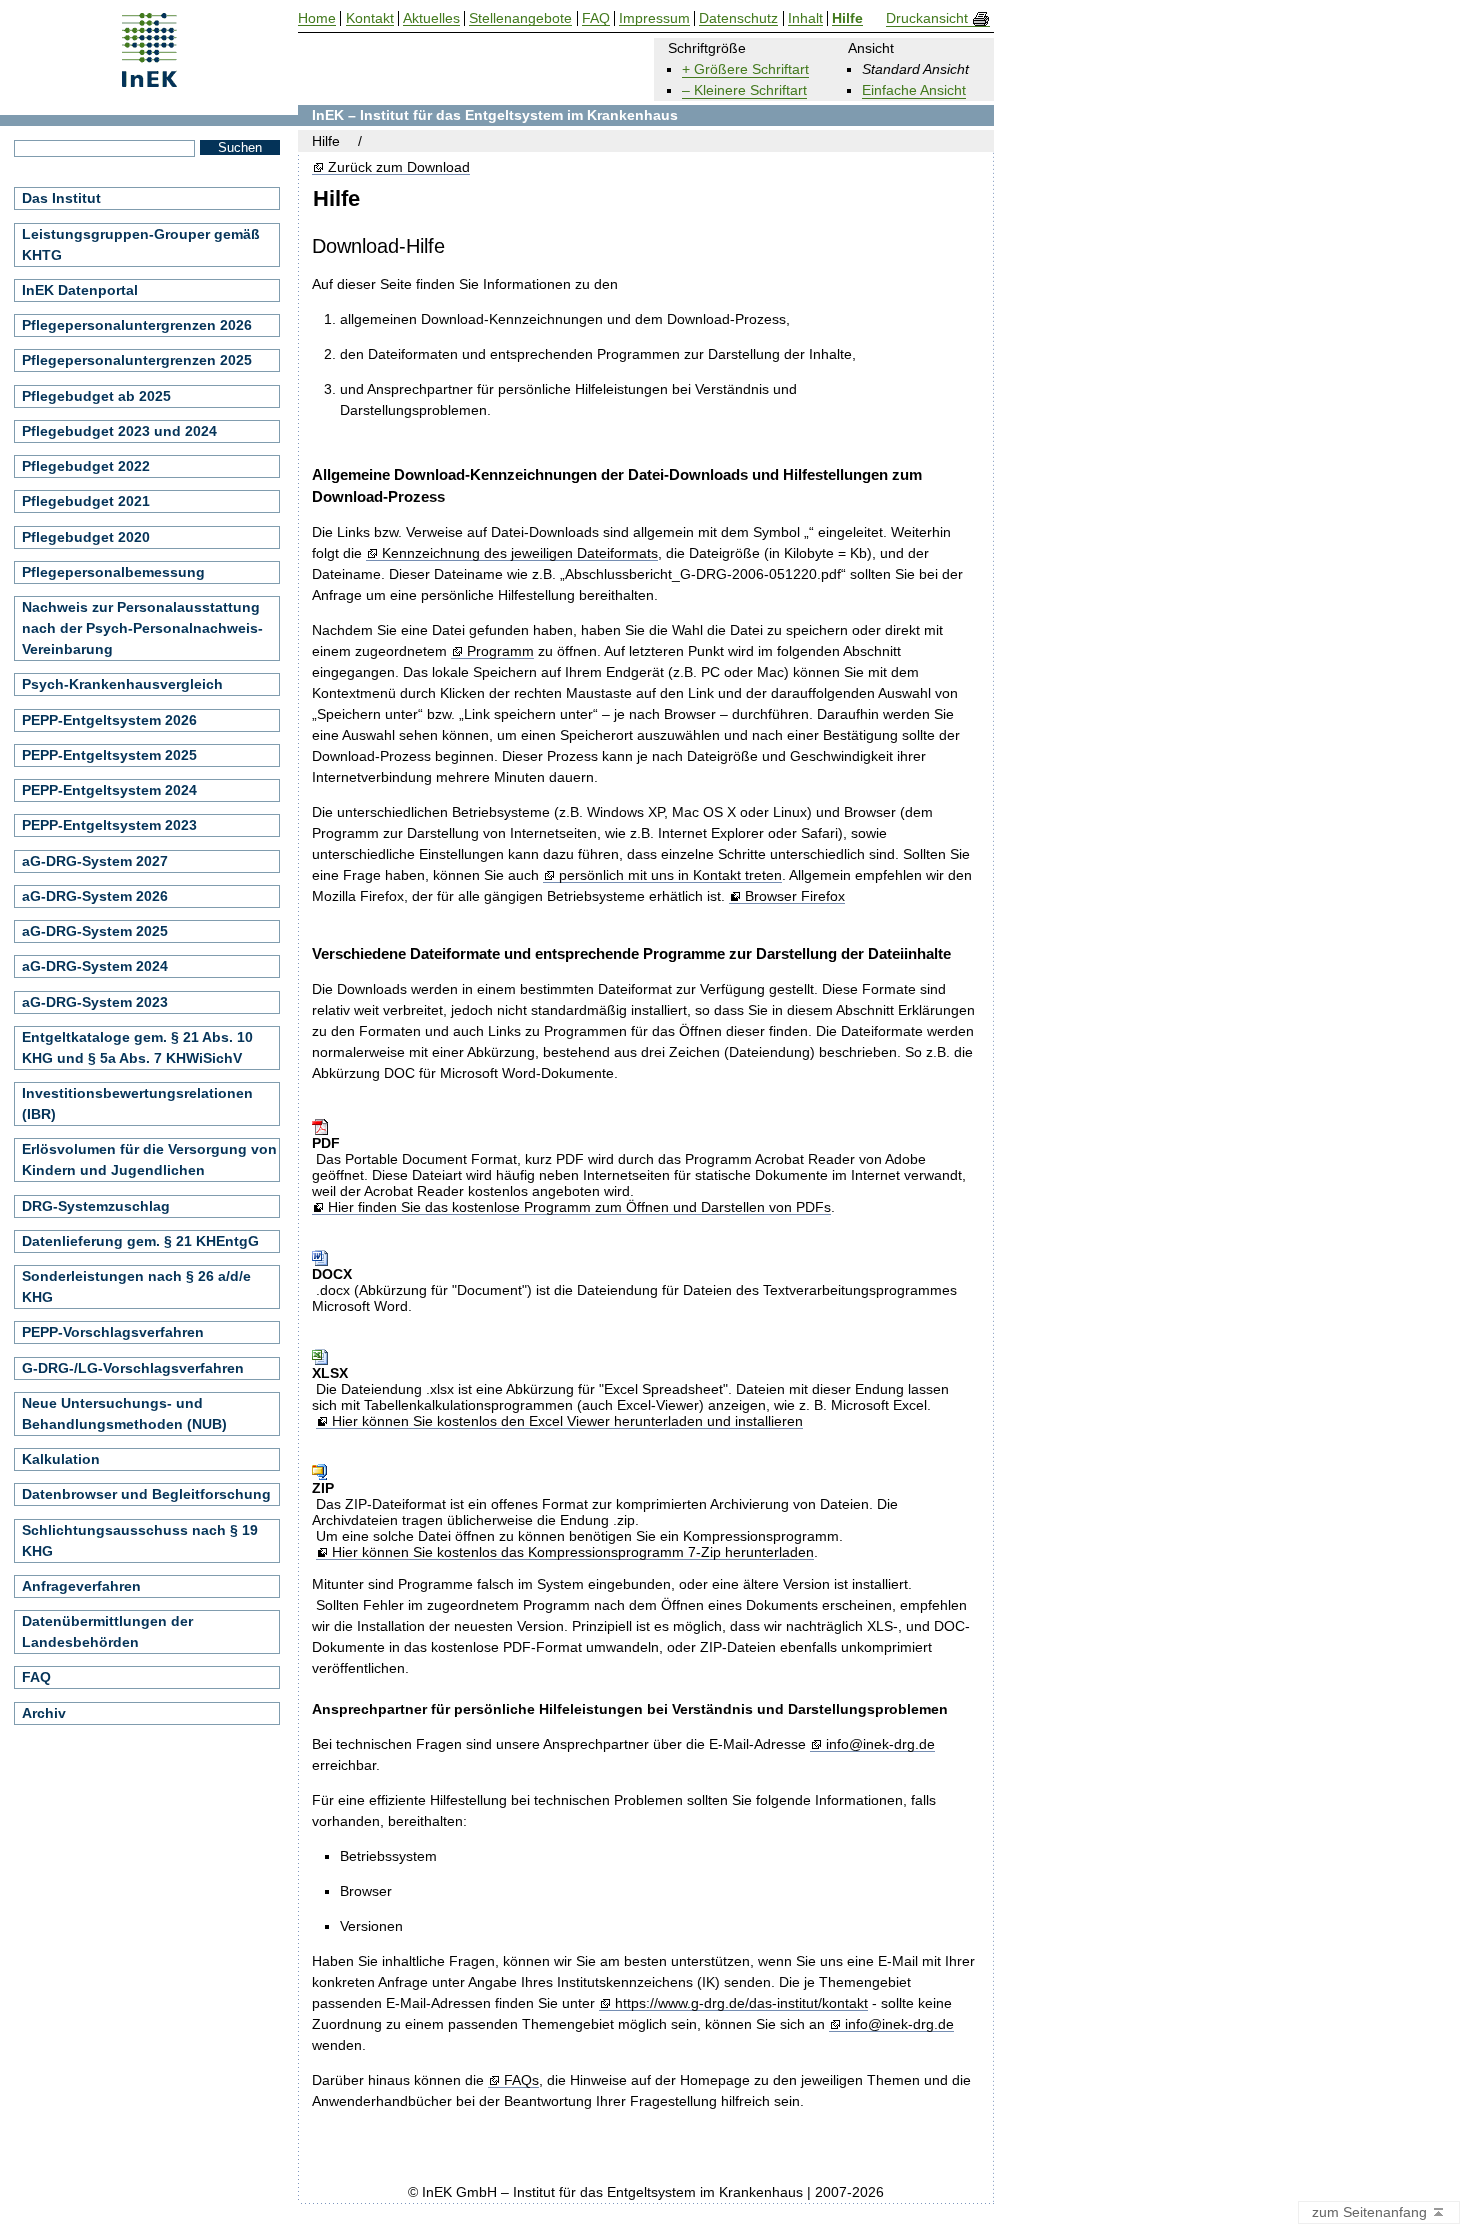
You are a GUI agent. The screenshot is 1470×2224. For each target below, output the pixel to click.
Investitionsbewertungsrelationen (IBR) (137, 1103)
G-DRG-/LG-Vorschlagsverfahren (133, 1368)
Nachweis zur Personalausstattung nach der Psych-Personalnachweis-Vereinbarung (142, 628)
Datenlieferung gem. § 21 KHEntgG (140, 1241)
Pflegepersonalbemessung (113, 572)
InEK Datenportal (80, 290)
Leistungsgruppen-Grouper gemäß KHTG (141, 244)
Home (317, 18)
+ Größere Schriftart (745, 69)
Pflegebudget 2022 (86, 466)
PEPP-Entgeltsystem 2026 (109, 720)
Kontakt (370, 18)
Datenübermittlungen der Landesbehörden (107, 1631)
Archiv (44, 1713)
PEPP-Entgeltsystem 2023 (109, 825)
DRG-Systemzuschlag (96, 1206)
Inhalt (805, 18)
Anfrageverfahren (81, 1586)
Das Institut (61, 198)
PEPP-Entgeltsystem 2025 (109, 755)
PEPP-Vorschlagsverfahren (113, 1332)
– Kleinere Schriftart (744, 90)
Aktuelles (431, 18)
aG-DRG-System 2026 (95, 896)
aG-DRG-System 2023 (95, 1002)
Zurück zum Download (398, 167)
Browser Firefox (794, 896)
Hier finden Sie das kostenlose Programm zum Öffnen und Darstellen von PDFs (579, 1207)
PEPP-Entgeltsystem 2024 (109, 790)
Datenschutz (738, 18)
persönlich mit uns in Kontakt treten (670, 875)
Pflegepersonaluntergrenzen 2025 (137, 360)
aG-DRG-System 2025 (95, 931)
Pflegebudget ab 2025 (96, 396)
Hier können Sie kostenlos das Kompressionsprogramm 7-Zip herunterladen (572, 1552)
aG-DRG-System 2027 (95, 861)
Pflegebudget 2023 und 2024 (119, 431)
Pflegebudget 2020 (86, 537)
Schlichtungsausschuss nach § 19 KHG (140, 1540)
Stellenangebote (520, 18)
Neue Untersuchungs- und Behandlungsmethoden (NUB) (124, 1413)
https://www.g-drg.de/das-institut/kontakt (741, 2003)
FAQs (521, 2080)
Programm (500, 651)
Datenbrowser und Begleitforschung (146, 1494)
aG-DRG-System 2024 (95, 966)
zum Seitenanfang (1371, 2212)
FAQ (36, 1677)
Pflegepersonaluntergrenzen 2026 (137, 325)
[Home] (149, 80)
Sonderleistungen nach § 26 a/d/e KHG (136, 1286)
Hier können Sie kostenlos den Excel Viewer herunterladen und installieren (567, 1421)
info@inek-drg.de (880, 1744)
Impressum (654, 18)
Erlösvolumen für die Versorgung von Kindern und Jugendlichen (149, 1159)
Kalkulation (61, 1459)
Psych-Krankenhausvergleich (122, 684)
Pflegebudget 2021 (86, 501)
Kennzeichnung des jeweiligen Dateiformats (519, 553)
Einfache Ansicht (914, 90)
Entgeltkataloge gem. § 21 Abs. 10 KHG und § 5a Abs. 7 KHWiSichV (137, 1047)
